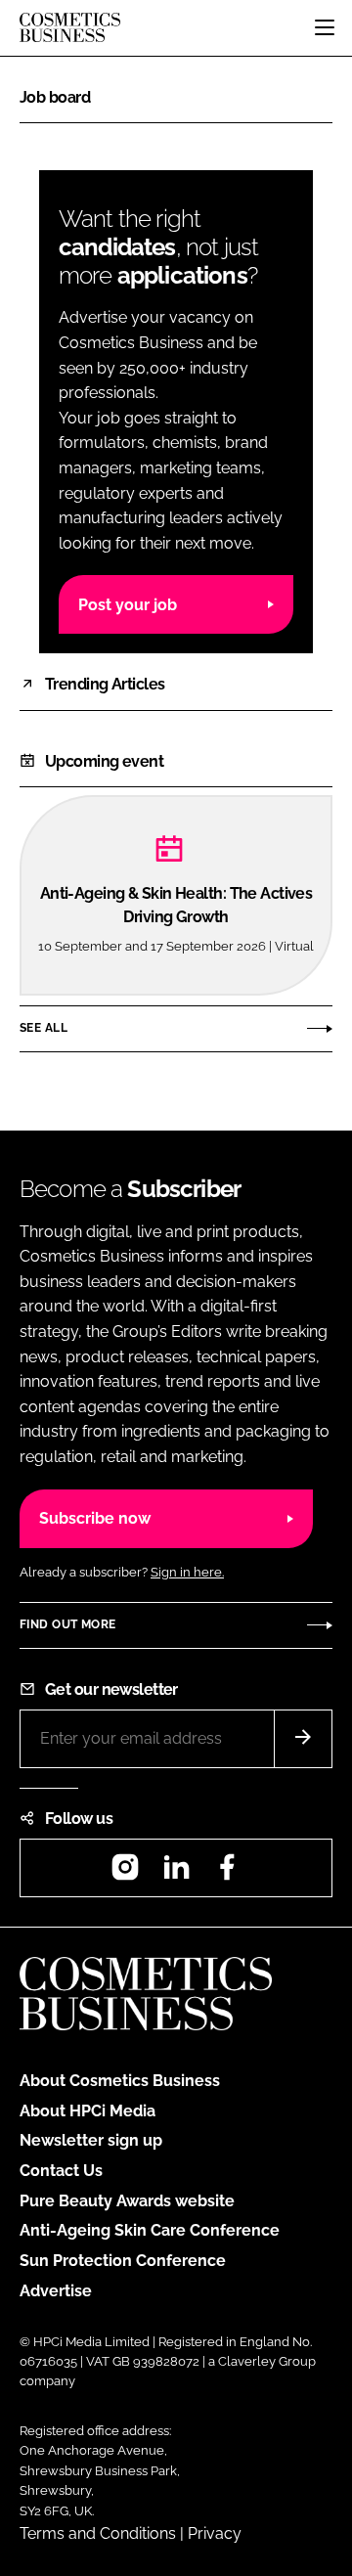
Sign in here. (187, 1572)
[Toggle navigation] (325, 27)
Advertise (56, 2291)
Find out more (67, 1624)
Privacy (215, 2533)
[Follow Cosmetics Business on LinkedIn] (176, 1873)
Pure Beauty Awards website (127, 2201)
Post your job (128, 605)
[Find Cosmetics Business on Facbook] (227, 1873)
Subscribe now (95, 1518)
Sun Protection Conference (123, 2261)
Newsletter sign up (91, 2140)
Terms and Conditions (98, 2533)
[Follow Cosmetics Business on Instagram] (125, 1873)
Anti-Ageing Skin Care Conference (150, 2230)
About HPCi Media (88, 2111)
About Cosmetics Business (120, 2081)
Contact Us (61, 2171)
